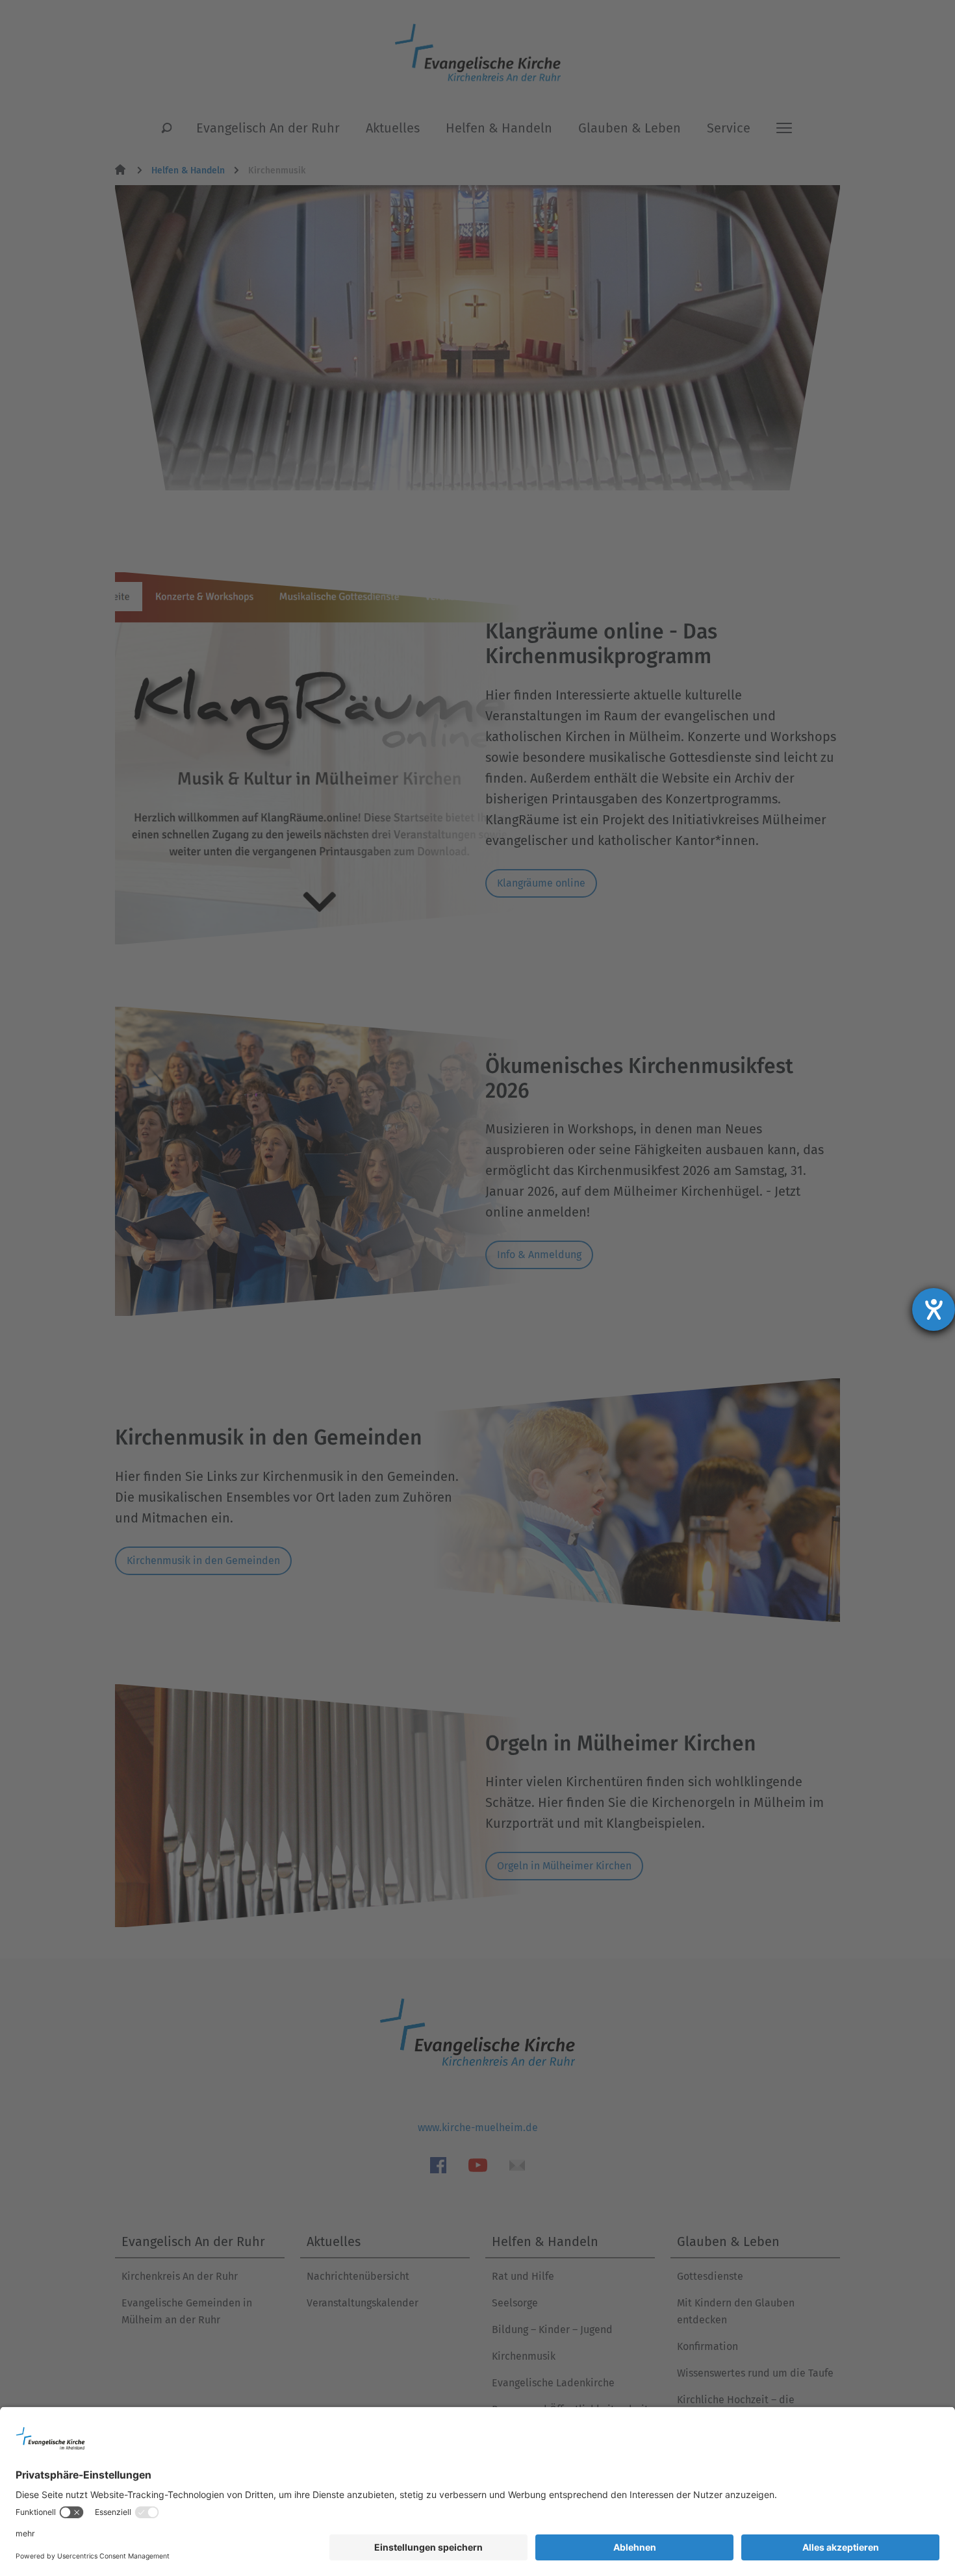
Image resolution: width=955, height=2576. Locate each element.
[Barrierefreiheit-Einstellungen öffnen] (934, 1309)
